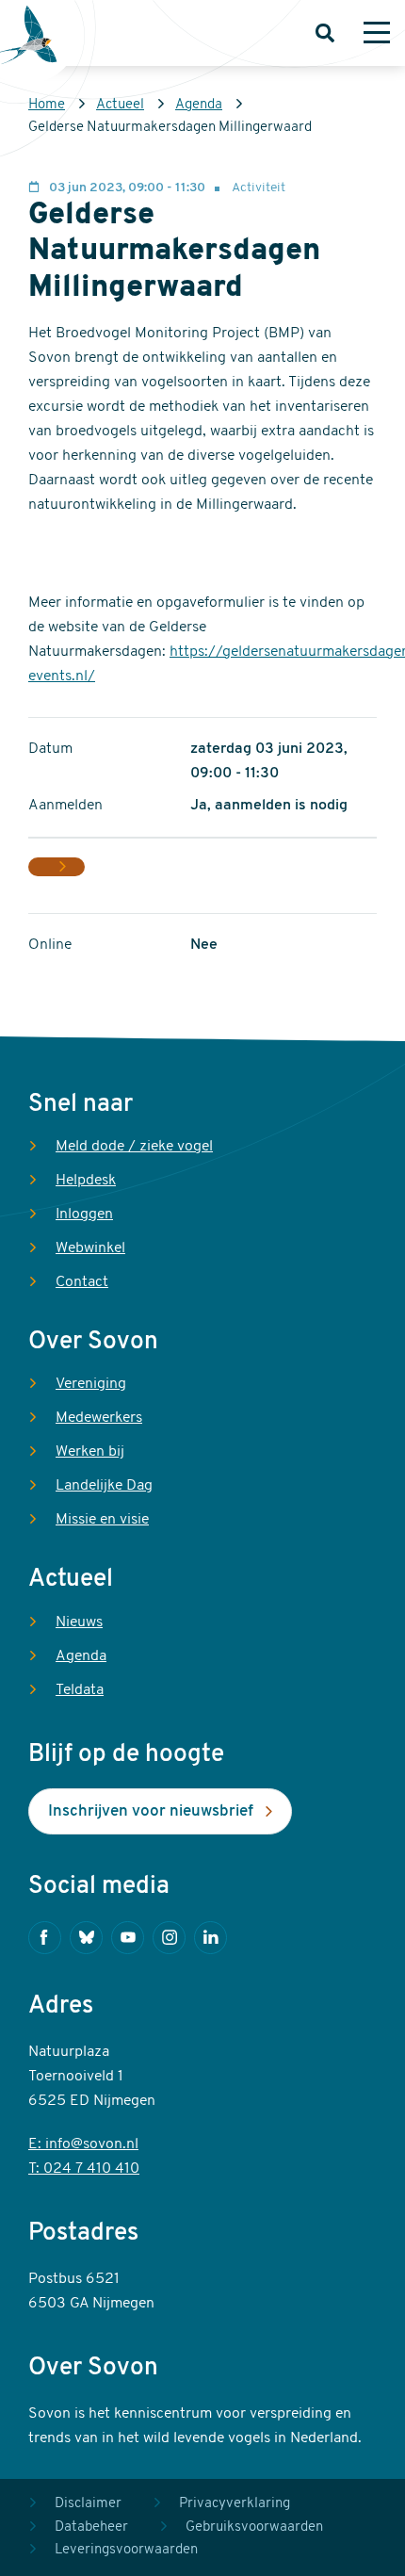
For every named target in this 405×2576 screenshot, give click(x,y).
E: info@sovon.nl (83, 2144)
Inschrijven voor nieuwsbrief (151, 1811)
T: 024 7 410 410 (84, 2169)
